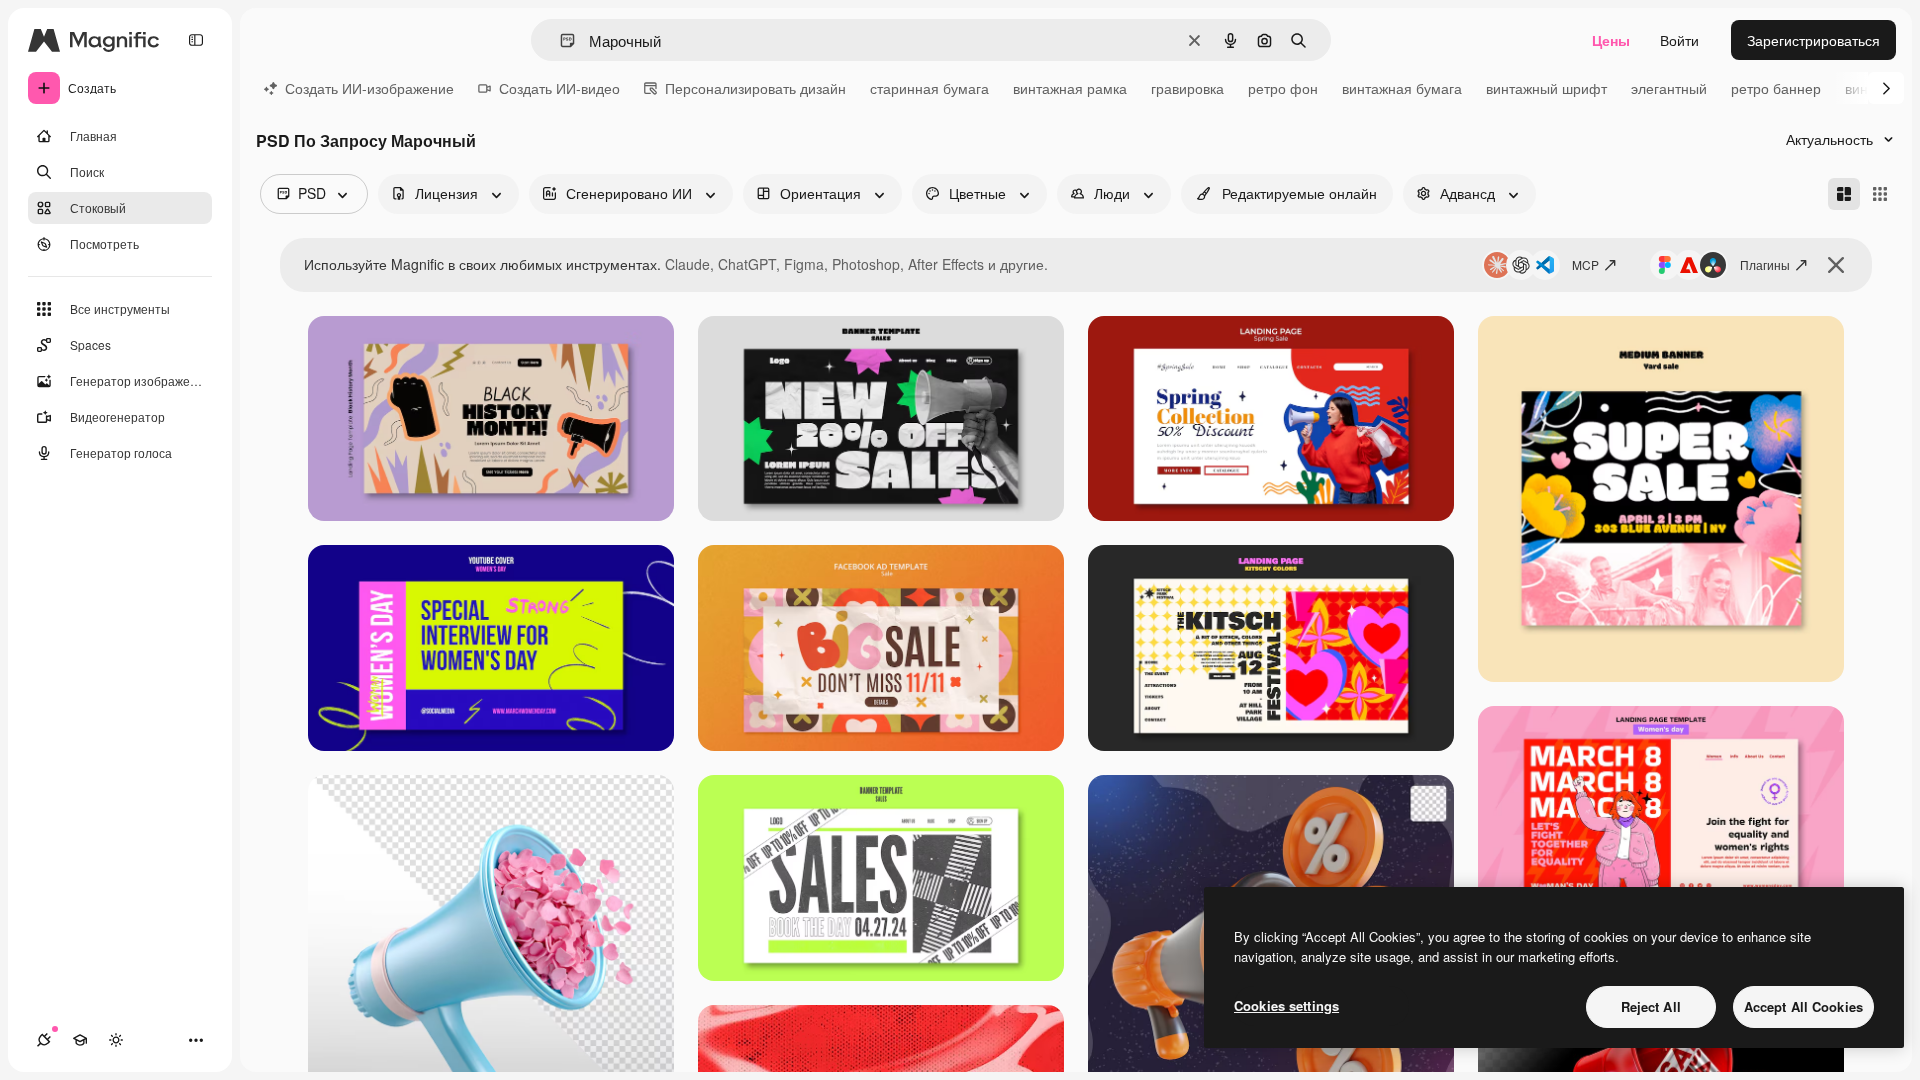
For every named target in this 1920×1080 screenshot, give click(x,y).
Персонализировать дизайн (755, 88)
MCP (1585, 264)
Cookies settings (1286, 1005)
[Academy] (80, 1040)
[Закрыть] (1836, 265)
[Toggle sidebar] (196, 40)
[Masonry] (1844, 194)
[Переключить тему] (116, 1040)
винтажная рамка (1070, 88)
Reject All (1651, 1006)
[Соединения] (44, 1040)
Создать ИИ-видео (559, 88)
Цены (1611, 40)
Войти (1679, 40)
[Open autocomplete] (559, 40)
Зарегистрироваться (1813, 40)
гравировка (1187, 88)
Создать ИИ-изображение (369, 88)
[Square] (1880, 194)
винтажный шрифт (1546, 88)
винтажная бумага (1402, 88)
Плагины (1765, 264)
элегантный (1669, 88)
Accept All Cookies (1803, 1006)
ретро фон (1283, 88)
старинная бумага (929, 88)
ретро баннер (1776, 88)
